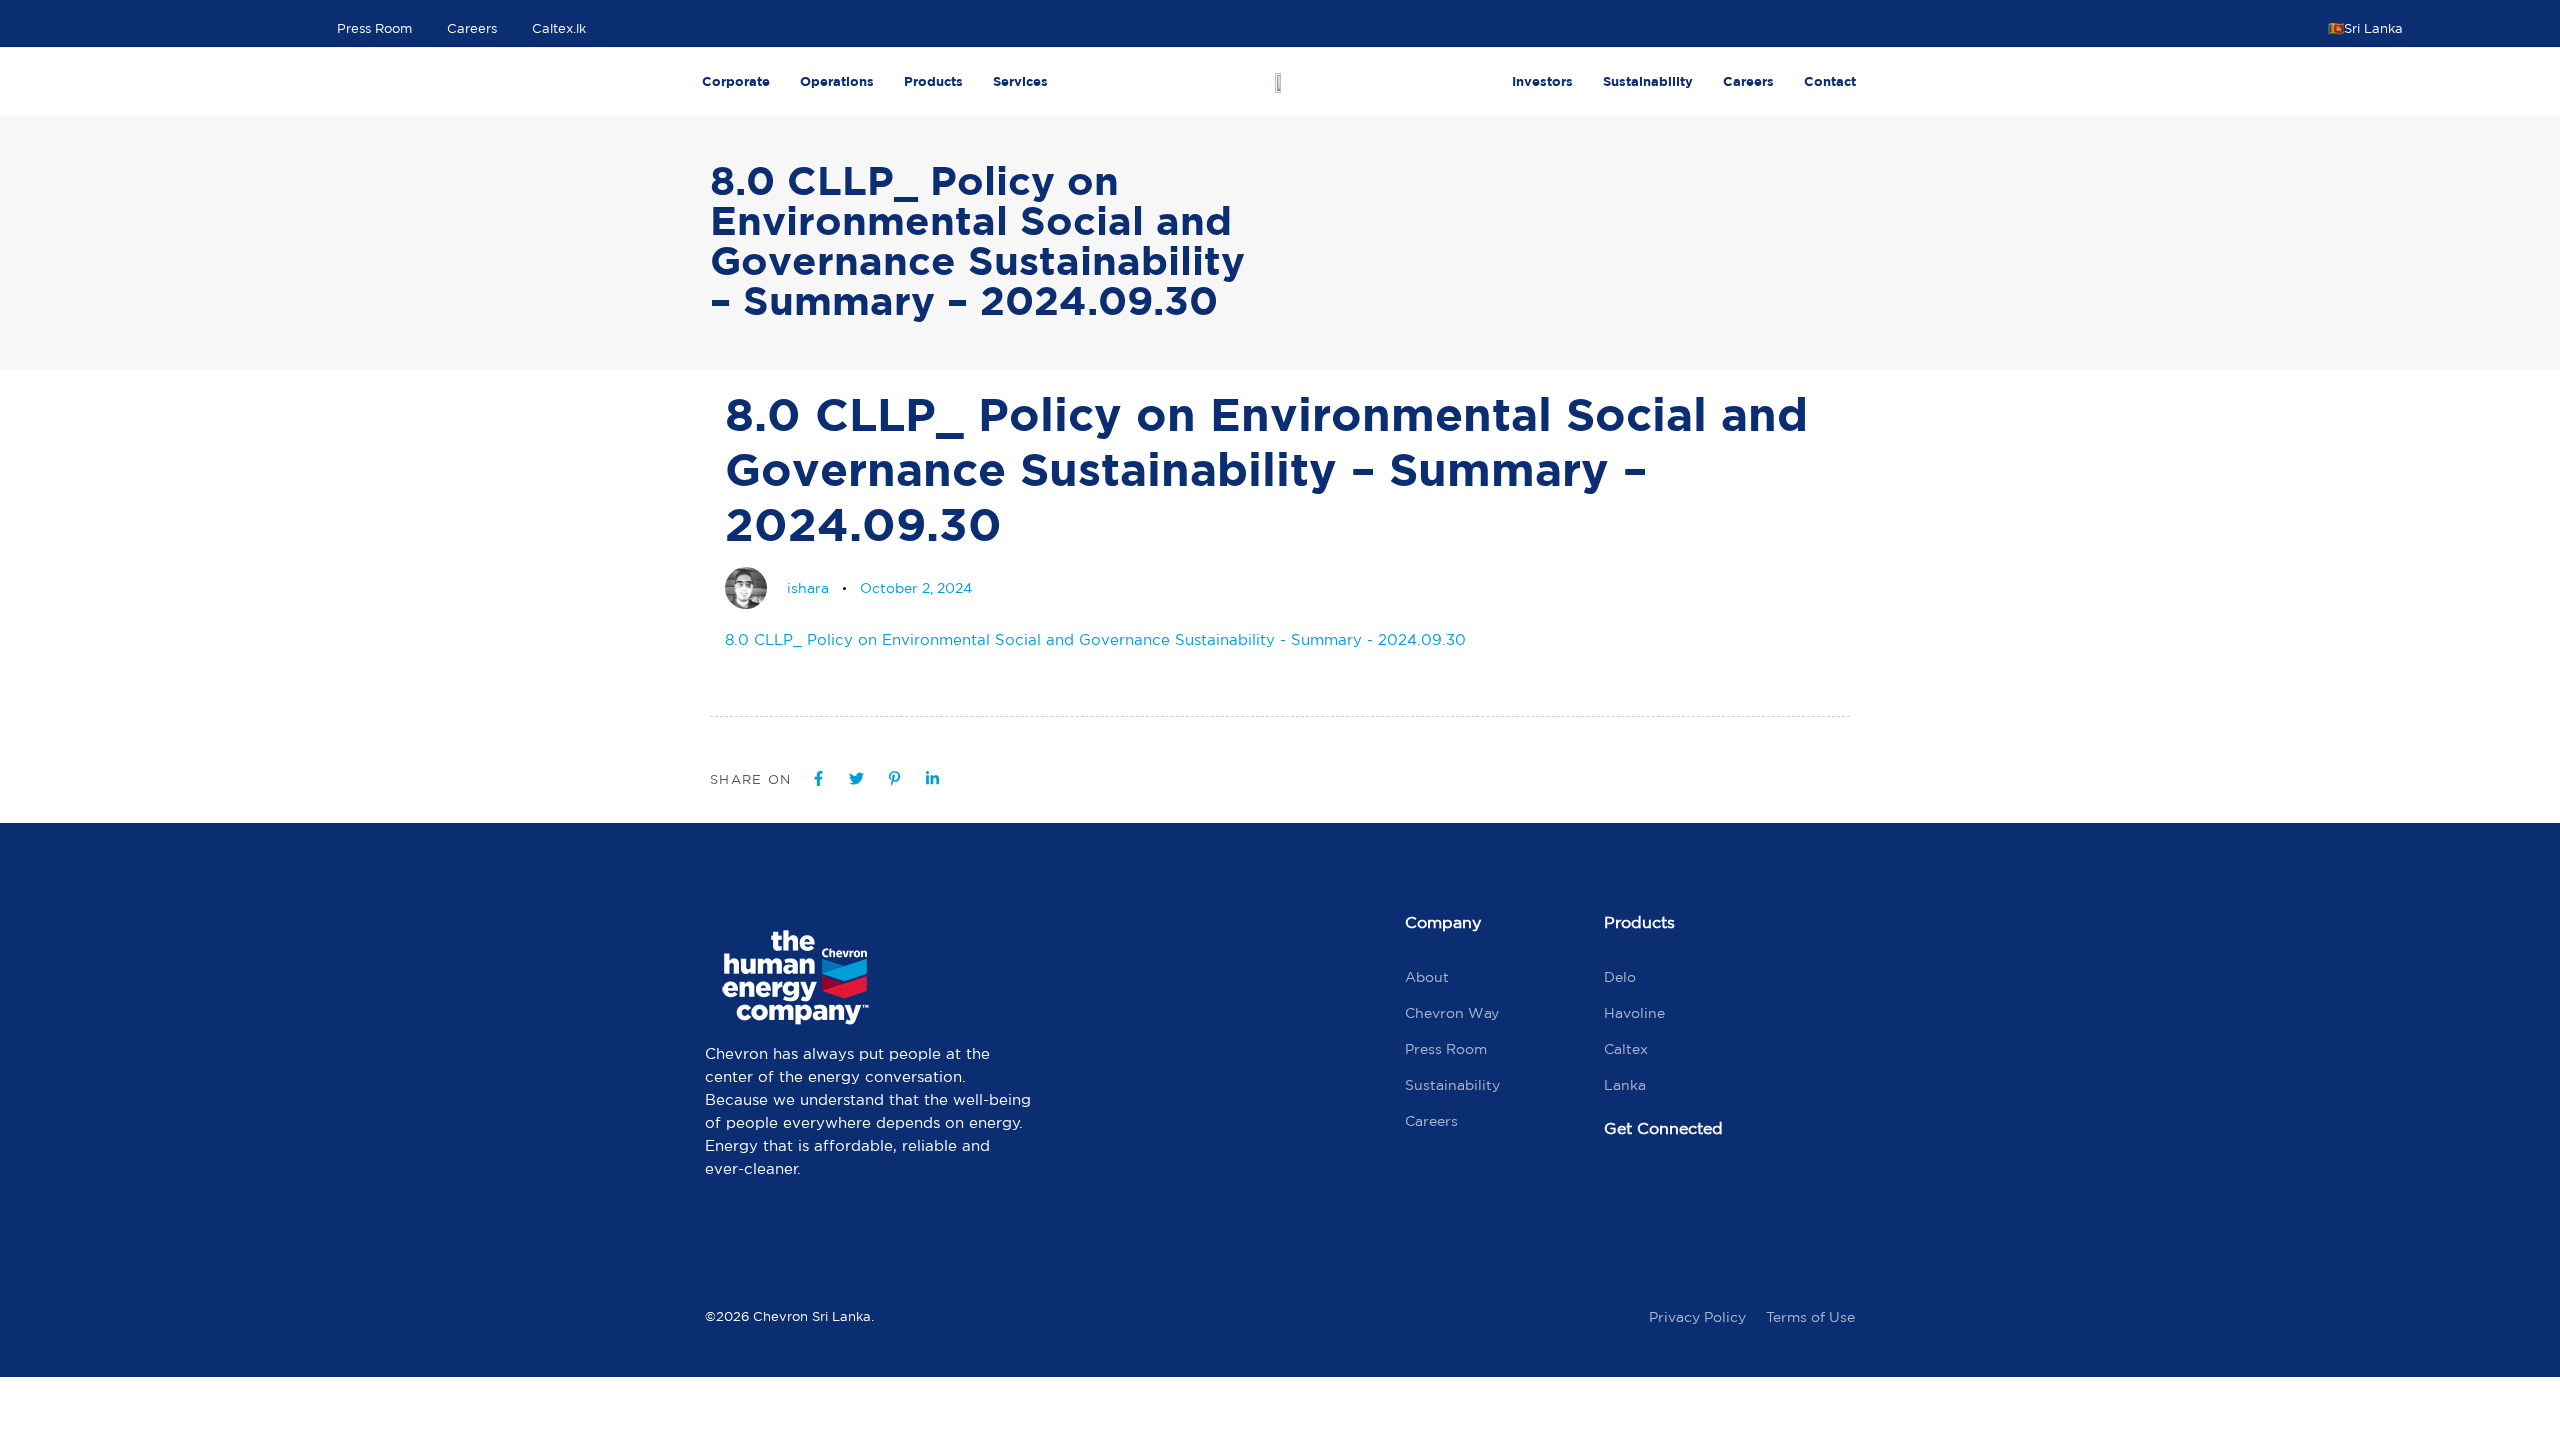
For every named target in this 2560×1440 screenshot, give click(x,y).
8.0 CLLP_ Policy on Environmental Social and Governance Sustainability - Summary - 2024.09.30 (1095, 639)
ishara (808, 588)
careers (1431, 1121)
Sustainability (1648, 81)
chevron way (1452, 1013)
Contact (1830, 81)
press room (1446, 1049)
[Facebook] (1629, 1195)
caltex (1626, 1049)
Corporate (736, 81)
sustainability (1452, 1085)
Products (933, 81)
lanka (1625, 1085)
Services (1020, 81)
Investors (1542, 81)
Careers (472, 28)
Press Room (374, 28)
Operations (837, 81)
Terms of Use (1810, 1317)
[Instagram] (1714, 1195)
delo (1620, 977)
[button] (2373, 28)
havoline (1634, 1013)
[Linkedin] (1799, 1195)
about (1427, 977)
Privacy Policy (1697, 1317)
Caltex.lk (559, 28)
